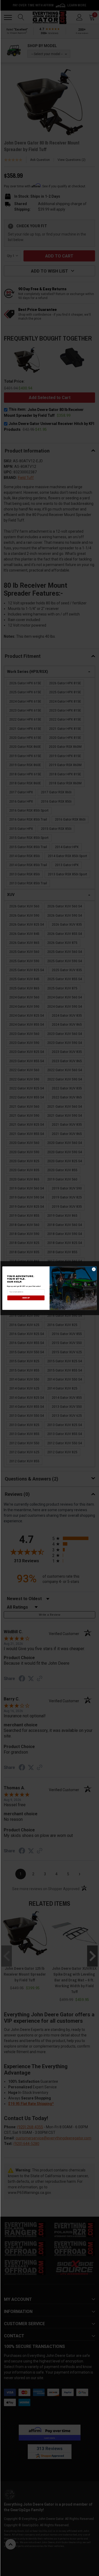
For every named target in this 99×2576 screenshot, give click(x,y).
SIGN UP (26, 1298)
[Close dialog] (94, 1269)
